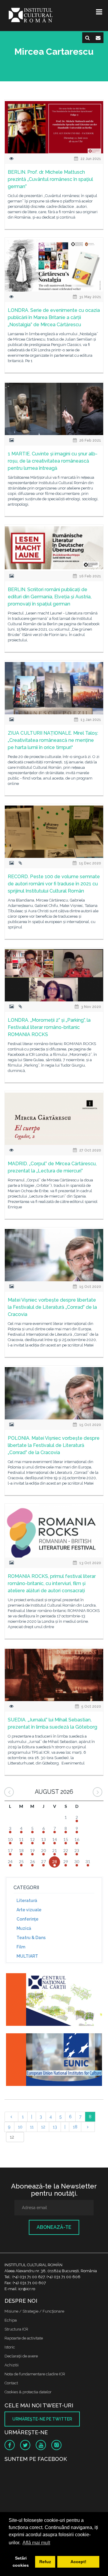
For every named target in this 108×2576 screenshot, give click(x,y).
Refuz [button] (45, 2562)
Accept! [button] (78, 2562)
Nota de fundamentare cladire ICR (35, 2374)
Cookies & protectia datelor (28, 2392)
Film (21, 1947)
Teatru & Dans (31, 1938)
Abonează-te (54, 2227)
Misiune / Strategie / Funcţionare (34, 2311)
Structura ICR (16, 2329)
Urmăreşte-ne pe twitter (42, 2419)
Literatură (27, 1901)
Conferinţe (27, 1919)
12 (43, 2127)
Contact (11, 2383)
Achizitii (12, 2365)
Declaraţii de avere (21, 2356)
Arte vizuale (29, 1910)
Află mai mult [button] (36, 2543)
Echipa (11, 2320)
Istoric (10, 2347)
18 (75, 2127)
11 (32, 2127)
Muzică (24, 1928)
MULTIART (27, 1956)
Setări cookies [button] (21, 2562)
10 (20, 2127)
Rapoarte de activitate (24, 2338)
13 (55, 2127)
